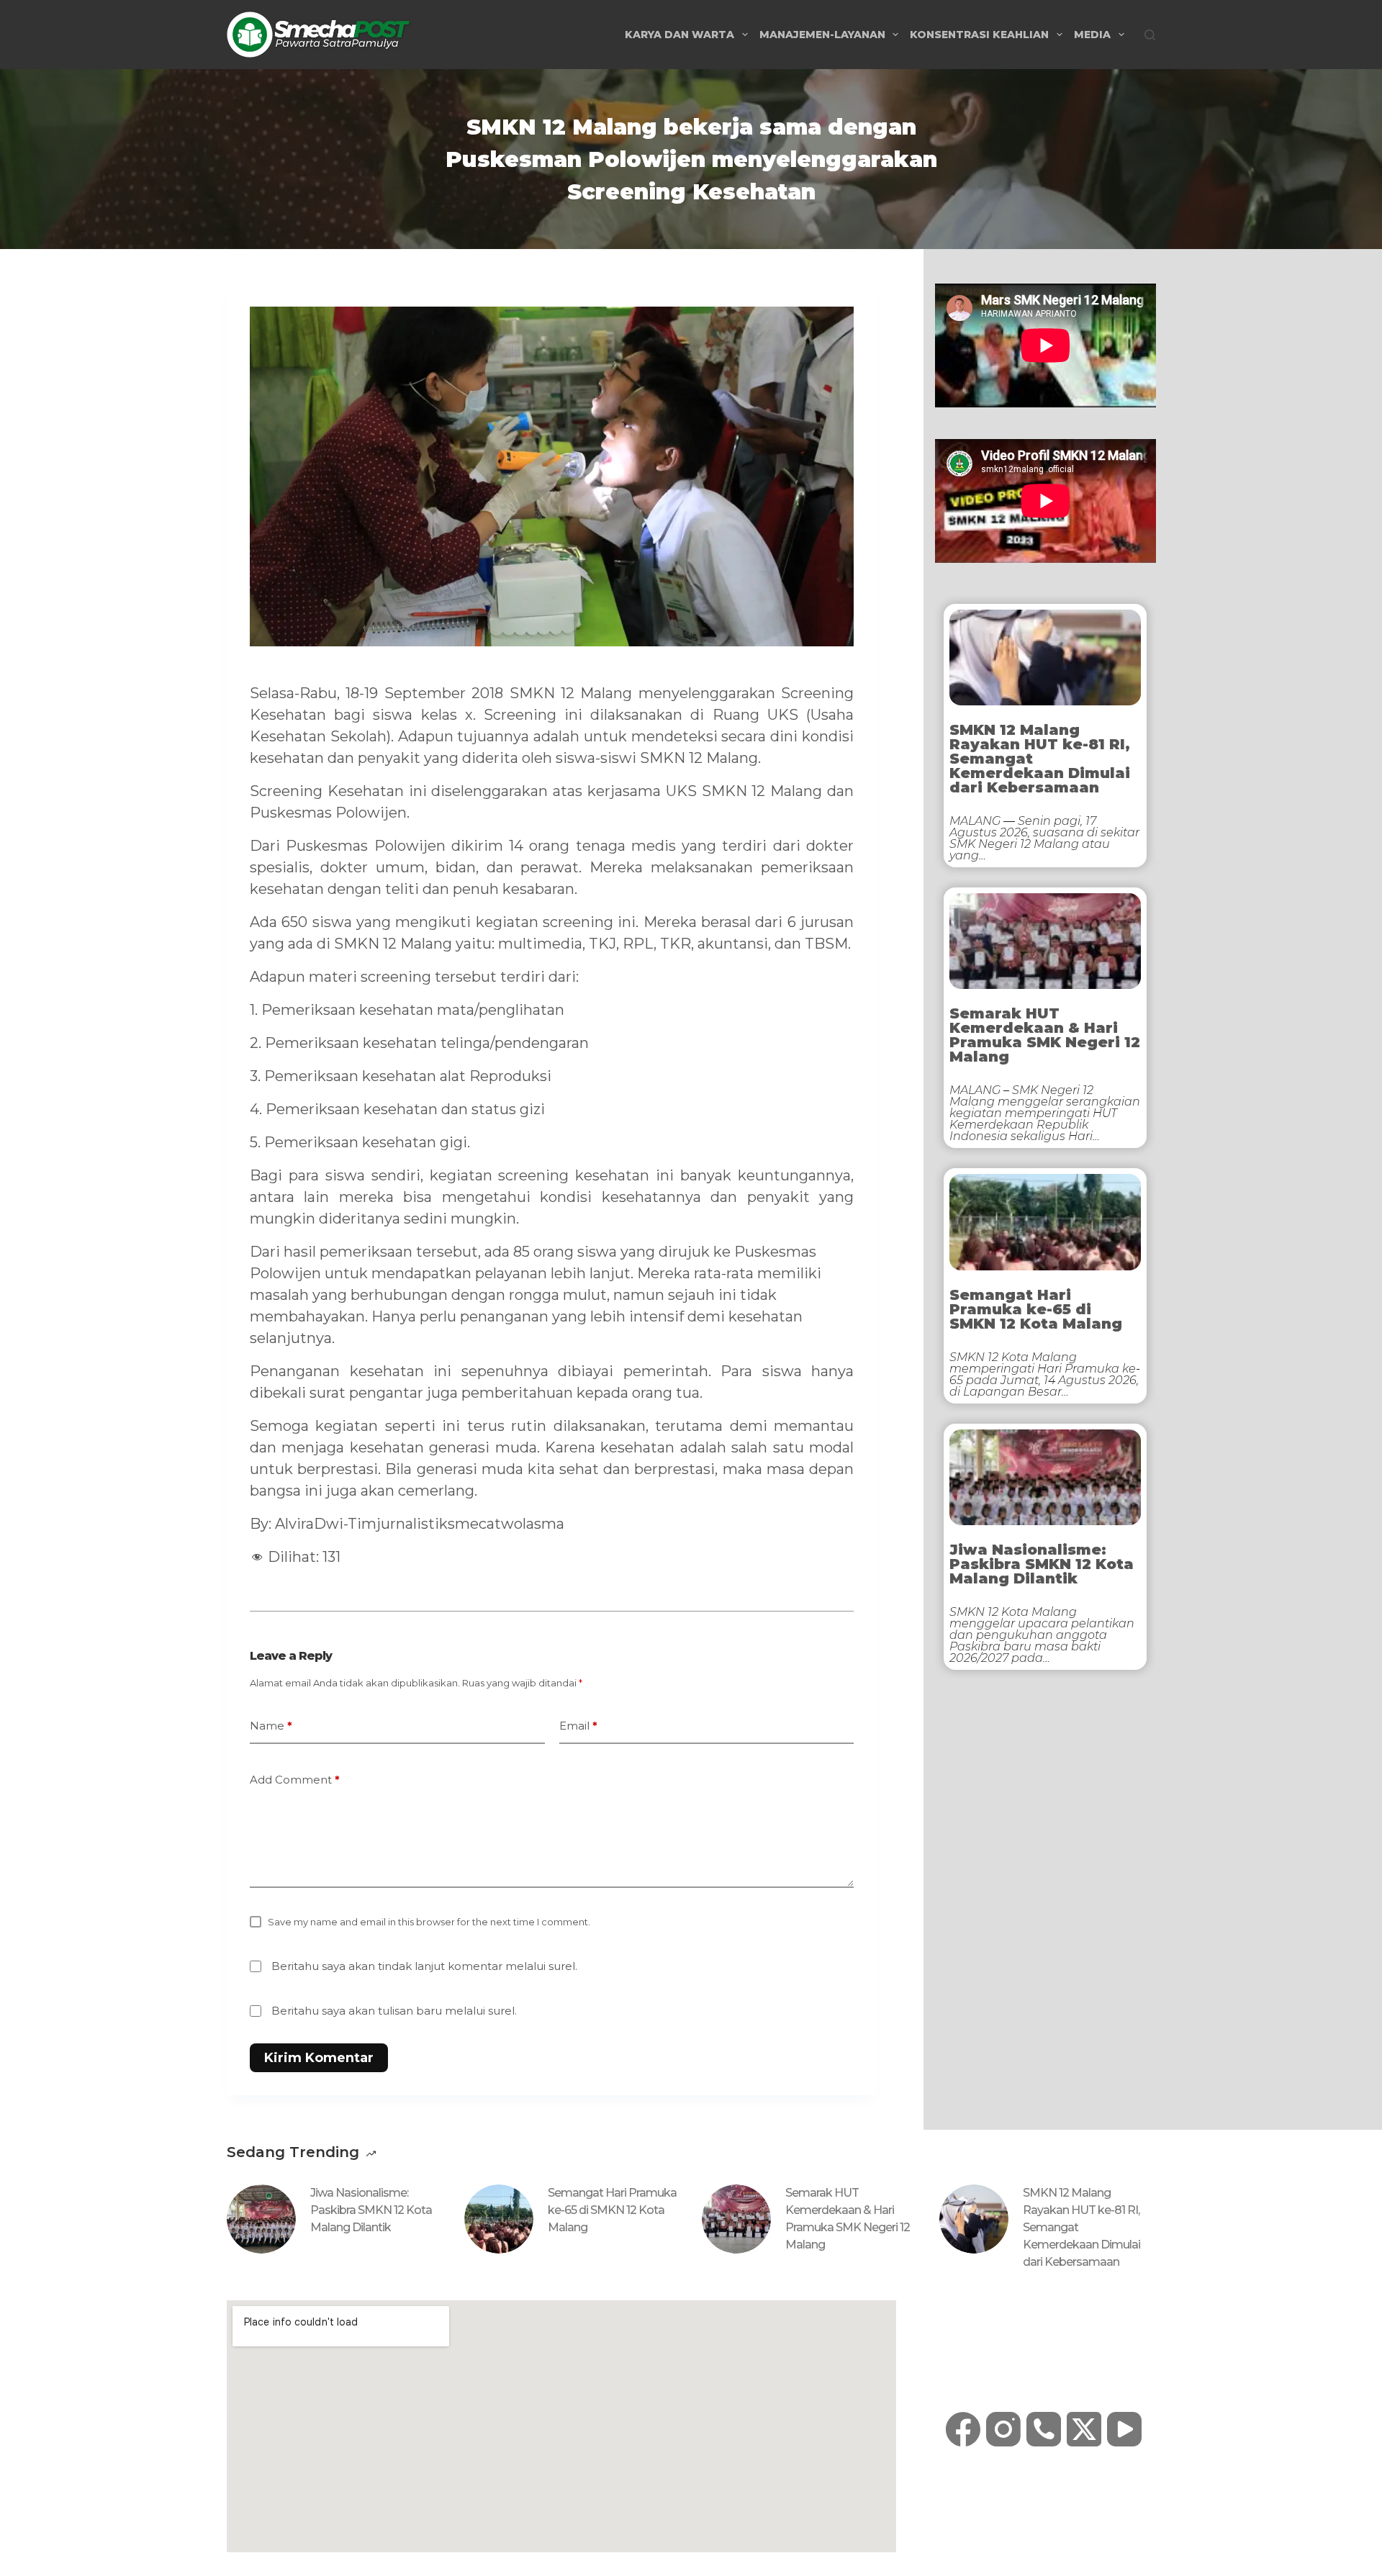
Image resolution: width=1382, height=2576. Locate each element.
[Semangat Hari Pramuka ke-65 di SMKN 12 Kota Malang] (499, 2219)
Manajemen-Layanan (822, 35)
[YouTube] (1124, 2429)
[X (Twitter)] (1084, 2429)
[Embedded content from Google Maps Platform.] (561, 2426)
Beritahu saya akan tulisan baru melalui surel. (394, 2011)
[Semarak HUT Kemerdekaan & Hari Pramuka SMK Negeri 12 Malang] (736, 2219)
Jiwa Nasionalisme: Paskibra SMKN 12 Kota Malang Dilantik (1042, 1564)
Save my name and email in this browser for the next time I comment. (429, 1922)
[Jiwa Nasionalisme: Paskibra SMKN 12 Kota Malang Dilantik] (261, 2219)
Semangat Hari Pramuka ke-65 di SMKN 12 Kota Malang (1036, 1309)
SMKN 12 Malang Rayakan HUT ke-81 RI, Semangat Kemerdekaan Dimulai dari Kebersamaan (1040, 759)
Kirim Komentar (319, 2058)
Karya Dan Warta (679, 35)
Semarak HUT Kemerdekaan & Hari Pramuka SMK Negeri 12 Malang (1045, 1035)
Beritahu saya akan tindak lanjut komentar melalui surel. (424, 1966)
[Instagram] (1003, 2429)
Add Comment (295, 1780)
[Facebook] (963, 2429)
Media (1092, 35)
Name (271, 1726)
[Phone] (1044, 2429)
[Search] (1150, 35)
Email (578, 1726)
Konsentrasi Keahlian (979, 35)
